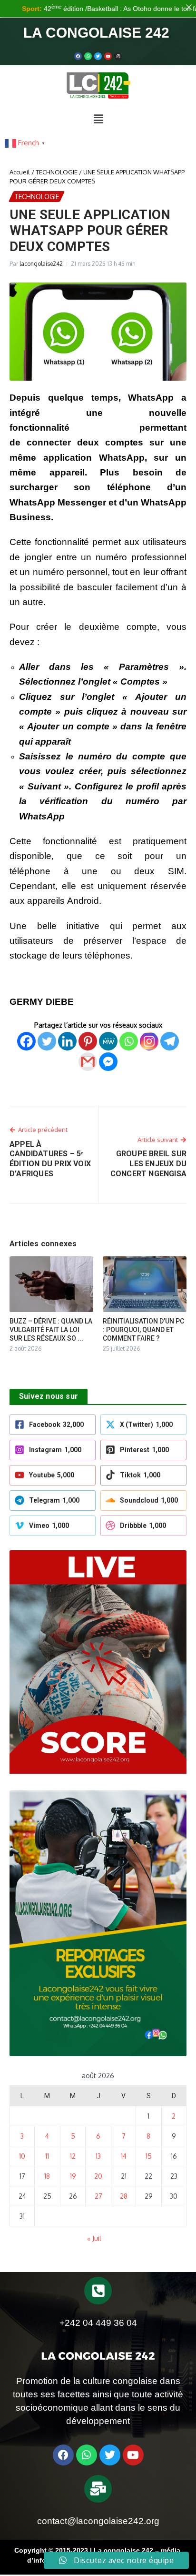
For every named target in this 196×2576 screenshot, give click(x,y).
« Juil (94, 2238)
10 (22, 2156)
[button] (98, 119)
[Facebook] (78, 56)
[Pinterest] (88, 1041)
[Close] (189, 7)
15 (149, 2156)
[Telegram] (170, 1041)
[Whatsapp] (88, 56)
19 (73, 2176)
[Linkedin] (67, 1041)
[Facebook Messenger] (108, 1062)
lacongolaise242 (41, 264)
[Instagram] (149, 1041)
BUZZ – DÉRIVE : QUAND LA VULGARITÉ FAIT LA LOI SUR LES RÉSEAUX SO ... (51, 1330)
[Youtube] (108, 56)
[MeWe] (108, 1041)
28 (124, 2196)
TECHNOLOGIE (57, 172)
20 (98, 2176)
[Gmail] (88, 1062)
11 (47, 2156)
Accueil (20, 172)
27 (98, 2196)
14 (124, 2156)
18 (47, 2176)
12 (73, 2156)
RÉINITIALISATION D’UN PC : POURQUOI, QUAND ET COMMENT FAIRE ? (143, 1330)
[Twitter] (98, 56)
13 (98, 2156)
